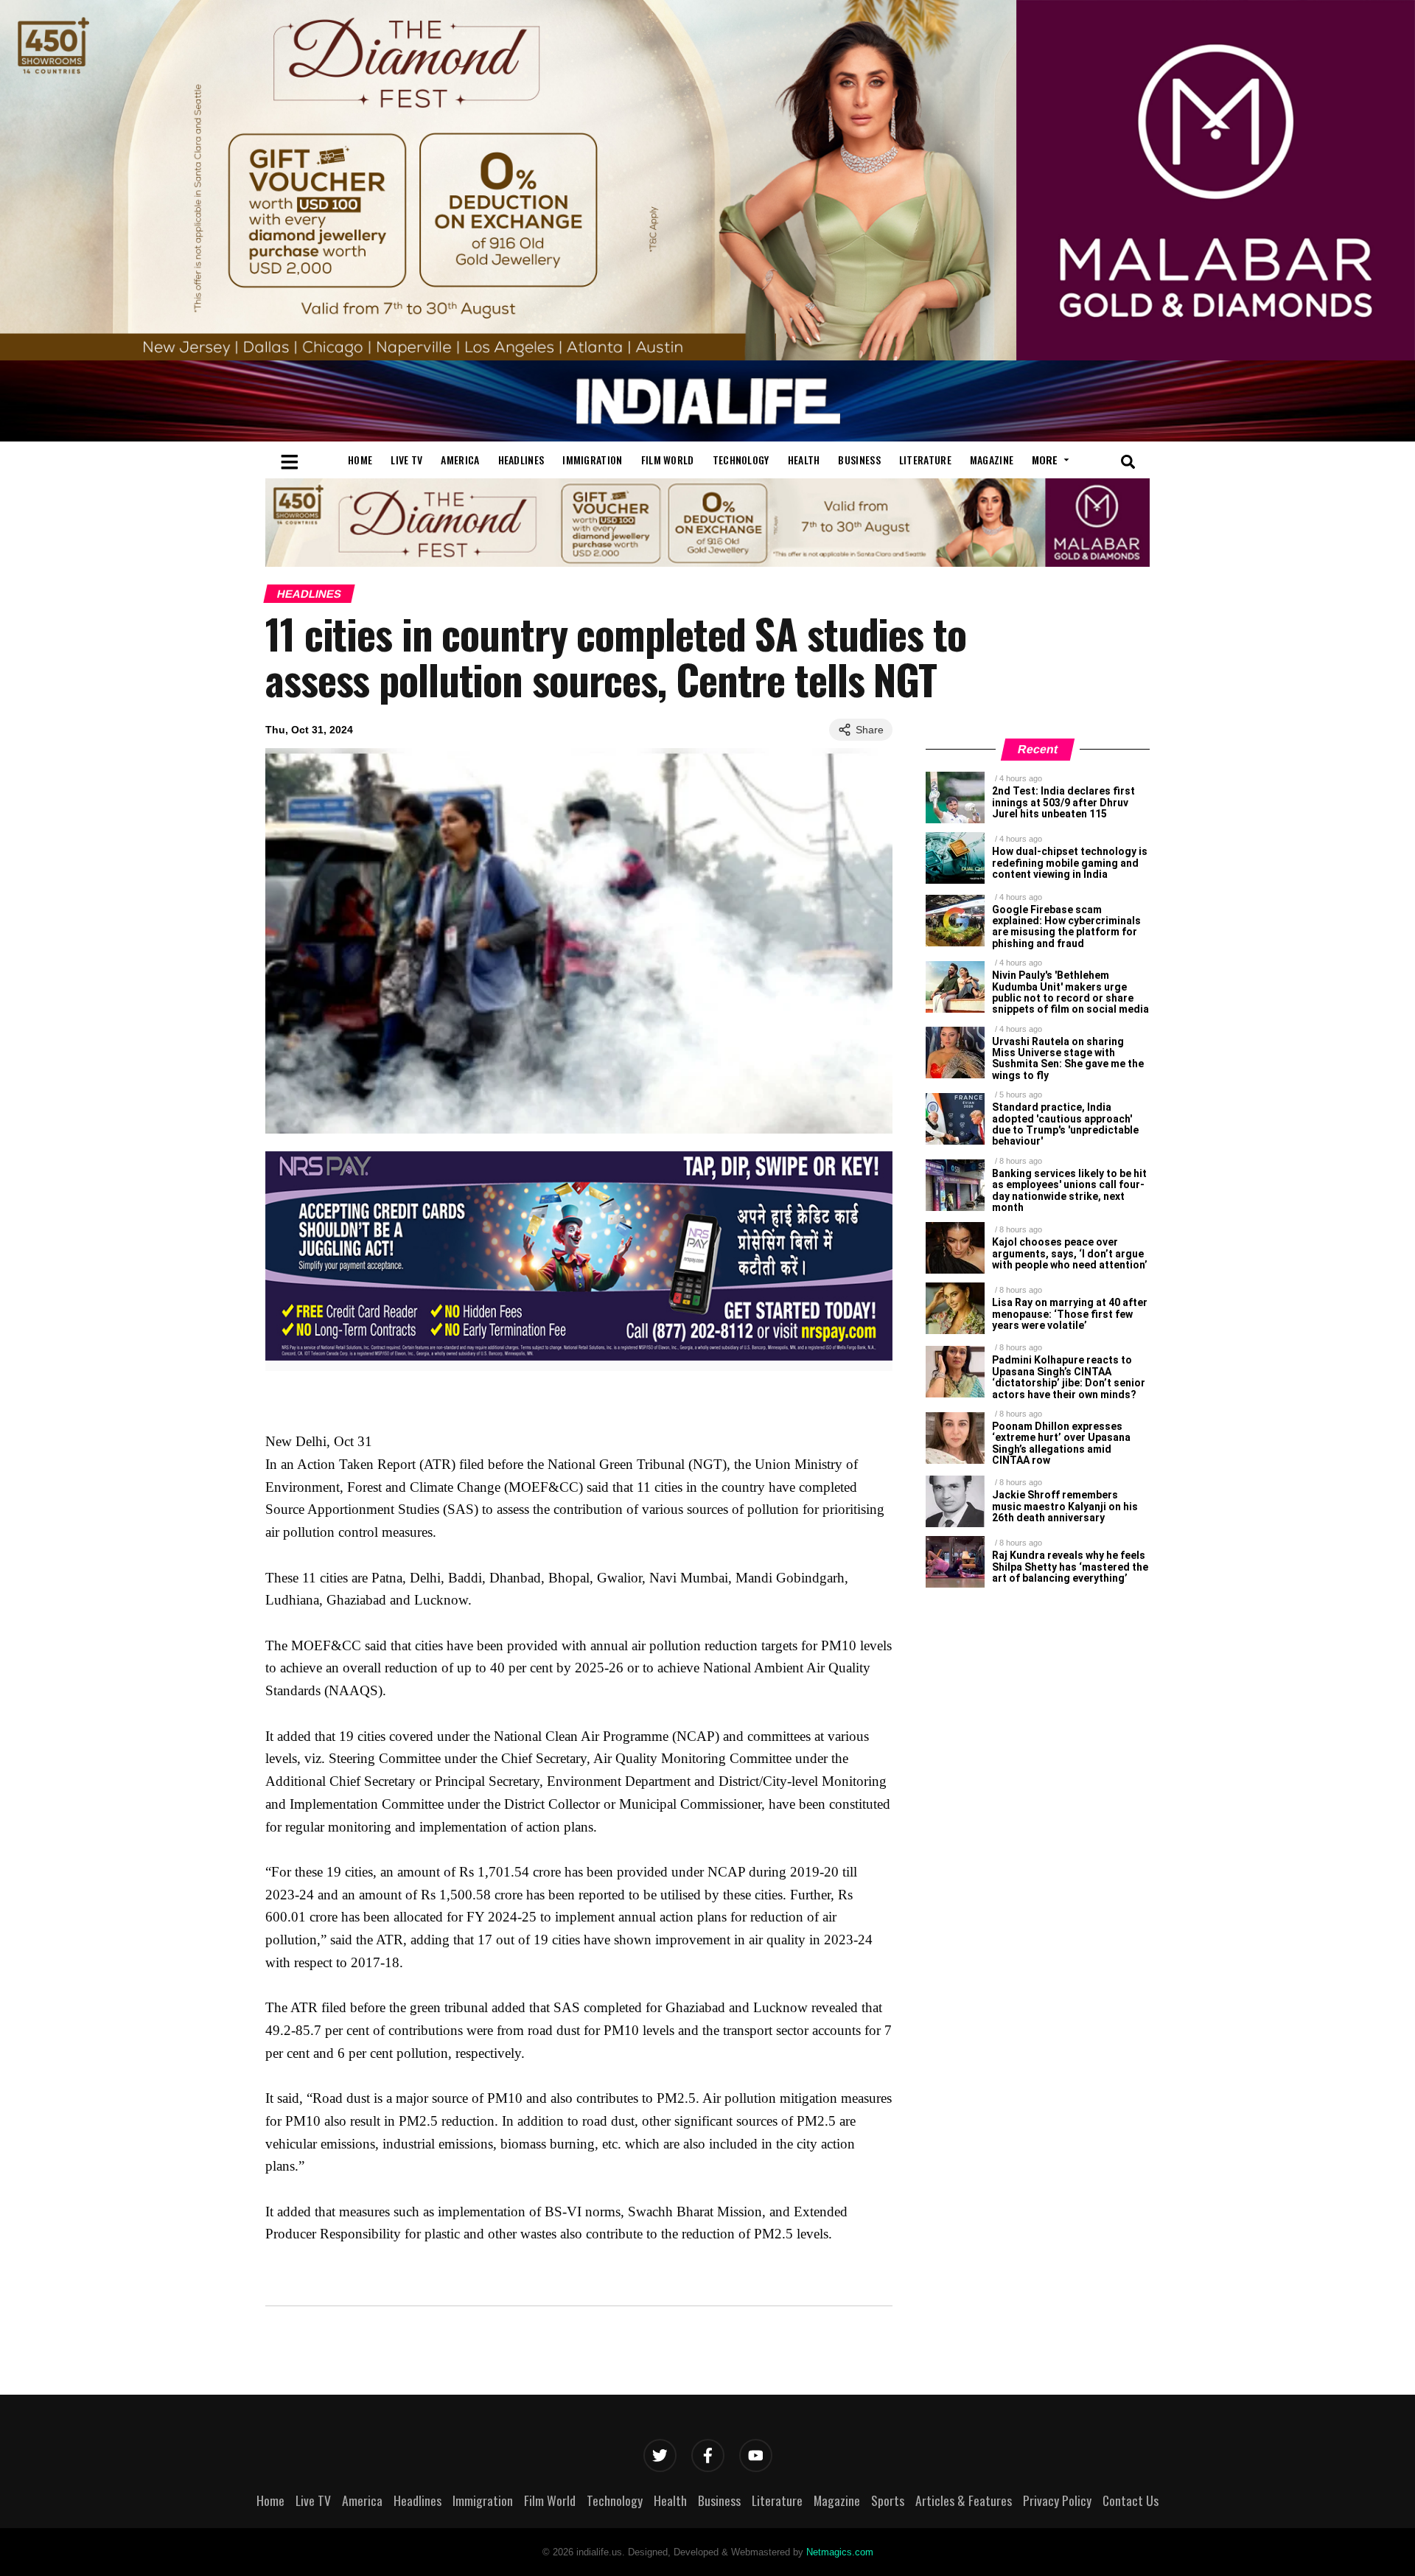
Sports (888, 2500)
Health (804, 460)
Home (360, 460)
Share (870, 730)
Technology (741, 460)
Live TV (406, 460)
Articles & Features (964, 2500)
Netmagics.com (840, 2552)
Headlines (521, 460)
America (460, 460)
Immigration (592, 460)
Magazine (992, 460)
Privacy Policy (1057, 2500)
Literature (925, 460)
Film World (668, 460)
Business (859, 460)
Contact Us (1131, 2500)
